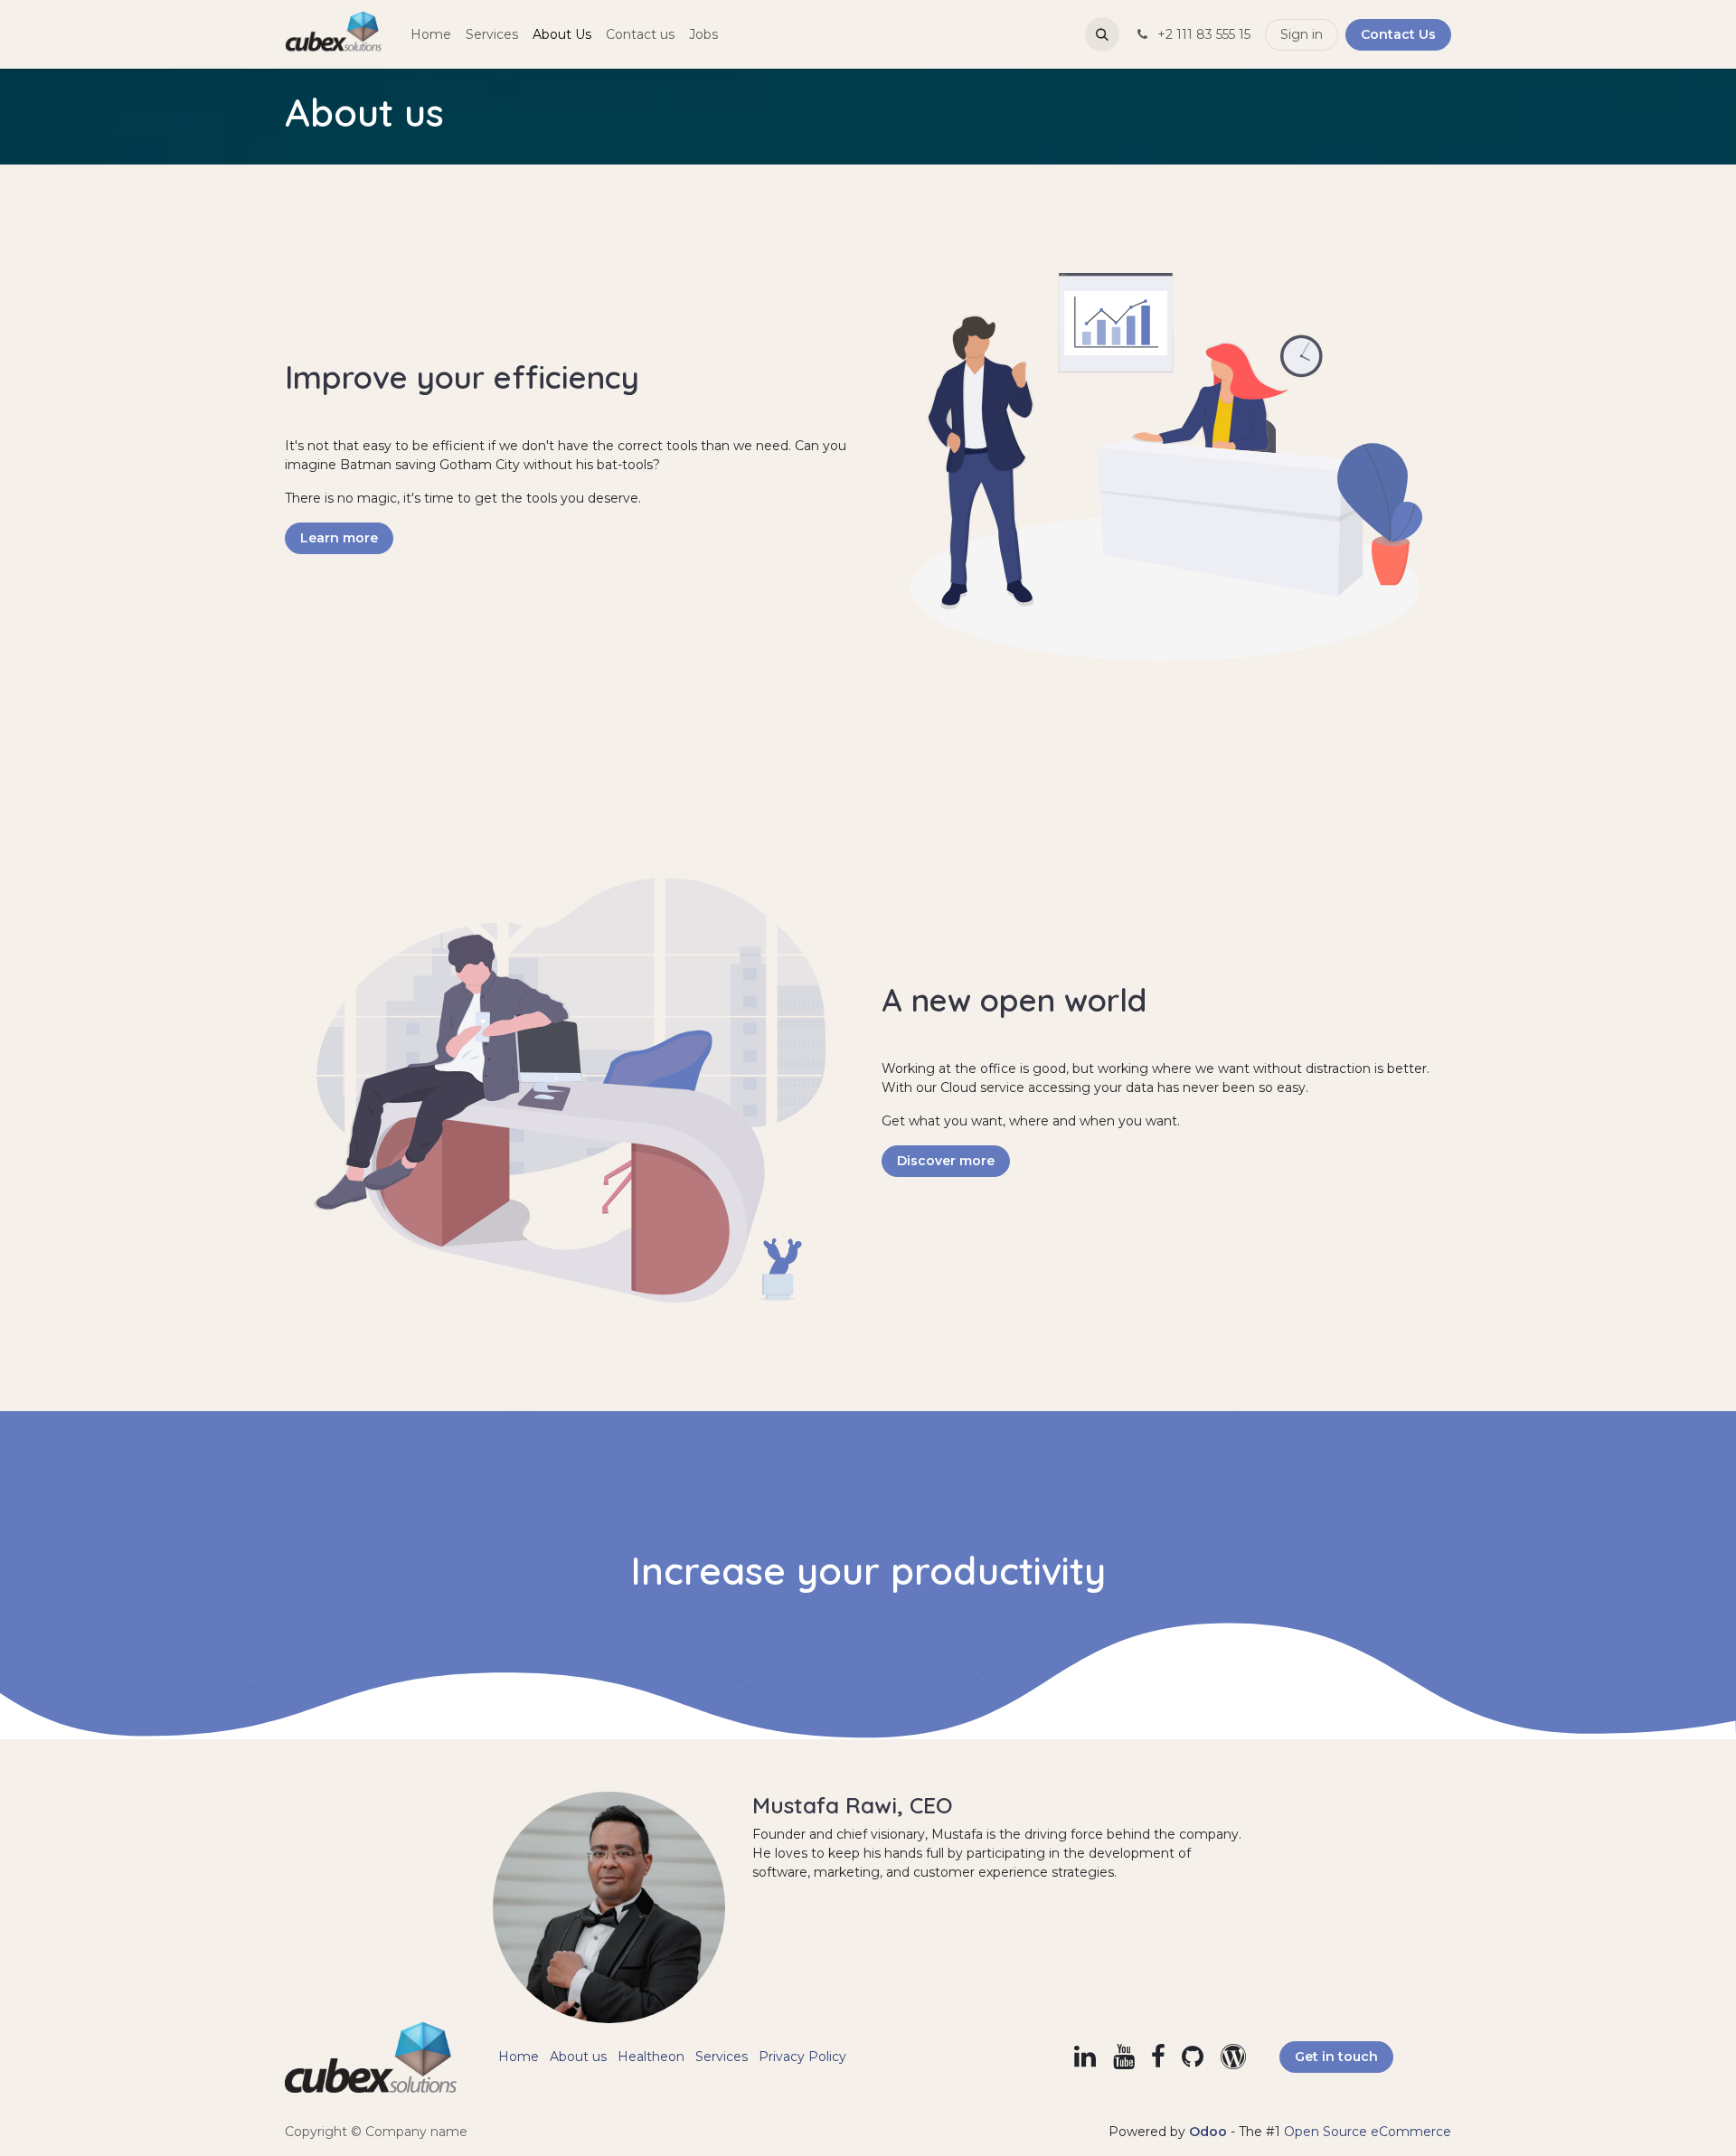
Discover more (946, 1161)
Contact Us (1398, 34)
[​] (1085, 2057)
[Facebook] (1158, 2057)
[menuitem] (431, 35)
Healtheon (651, 2057)
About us (578, 2057)
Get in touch (1336, 2057)
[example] (1233, 2057)
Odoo (1210, 2132)
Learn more (339, 538)
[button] (1102, 34)
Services (722, 2057)
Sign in (1302, 34)
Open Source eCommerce (1368, 2132)
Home (519, 2057)
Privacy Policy (802, 2057)
